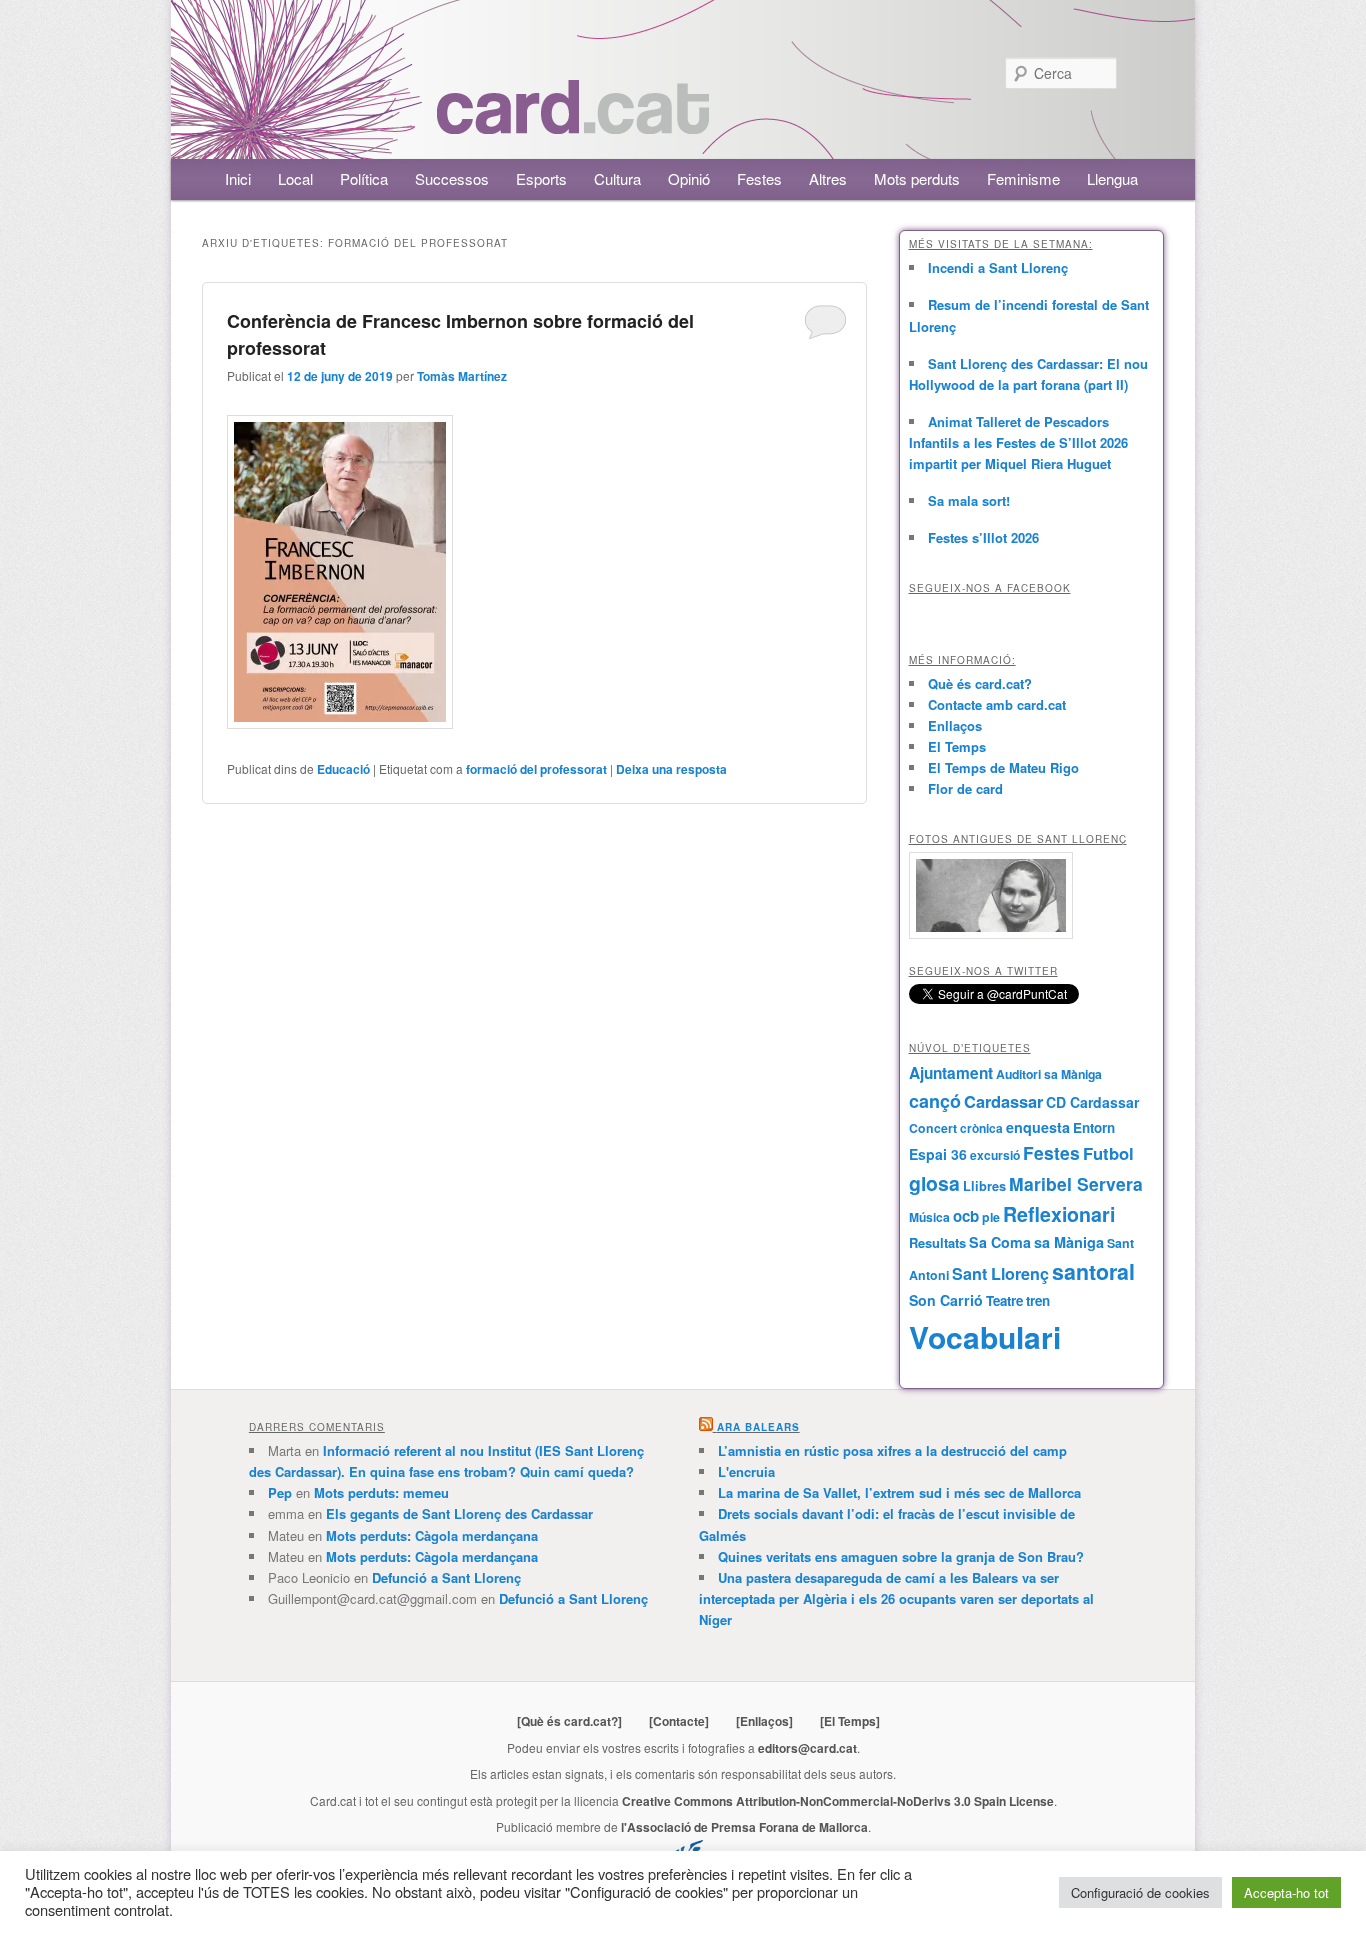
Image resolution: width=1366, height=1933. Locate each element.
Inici (238, 178)
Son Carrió (946, 1300)
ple (991, 1217)
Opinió (689, 178)
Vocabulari (985, 1336)
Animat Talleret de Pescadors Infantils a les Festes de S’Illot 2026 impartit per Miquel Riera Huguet (1018, 442)
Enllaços (955, 725)
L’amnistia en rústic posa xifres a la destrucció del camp (892, 1450)
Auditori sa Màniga (1049, 1074)
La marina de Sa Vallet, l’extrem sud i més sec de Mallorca (899, 1492)
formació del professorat (536, 769)
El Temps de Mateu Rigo (1003, 767)
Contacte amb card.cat (997, 704)
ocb (966, 1216)
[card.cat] (573, 122)
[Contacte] (679, 1721)
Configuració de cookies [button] (1140, 1892)
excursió (995, 1155)
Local (295, 178)
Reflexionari (1059, 1214)
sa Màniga (1069, 1242)
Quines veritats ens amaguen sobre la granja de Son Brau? (901, 1556)
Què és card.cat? (980, 683)
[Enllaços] (764, 1721)
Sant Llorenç (1000, 1273)
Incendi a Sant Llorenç (998, 267)
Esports (541, 178)
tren (1038, 1300)
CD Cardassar (1092, 1102)
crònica (981, 1128)
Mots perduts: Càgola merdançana (432, 1535)
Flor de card (965, 788)
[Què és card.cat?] (569, 1721)
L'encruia (746, 1471)
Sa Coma (1000, 1242)
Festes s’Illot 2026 (983, 537)
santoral (1093, 1271)
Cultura (617, 178)
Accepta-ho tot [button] (1286, 1892)
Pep (280, 1492)
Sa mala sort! (969, 500)
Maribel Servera (1076, 1183)
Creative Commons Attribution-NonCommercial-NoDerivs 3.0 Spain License (838, 1801)
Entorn (1094, 1127)
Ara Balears (758, 1427)
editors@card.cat (807, 1748)
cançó (935, 1101)
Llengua (1112, 178)
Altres (828, 178)
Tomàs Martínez (462, 376)
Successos (452, 178)
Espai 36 (938, 1154)
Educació (343, 769)
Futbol (1108, 1153)
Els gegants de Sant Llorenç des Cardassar (459, 1513)
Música (929, 1217)
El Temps (957, 746)
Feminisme (1023, 178)
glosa (934, 1183)
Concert (933, 1128)
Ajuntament (951, 1073)
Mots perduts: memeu (381, 1492)
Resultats (937, 1242)
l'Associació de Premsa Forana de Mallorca (744, 1827)
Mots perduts (917, 178)
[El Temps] (850, 1721)
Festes (759, 178)
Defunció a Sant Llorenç (446, 1577)
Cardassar (1003, 1101)
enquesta (1038, 1127)
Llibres (984, 1186)
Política (364, 178)
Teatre (1004, 1300)
